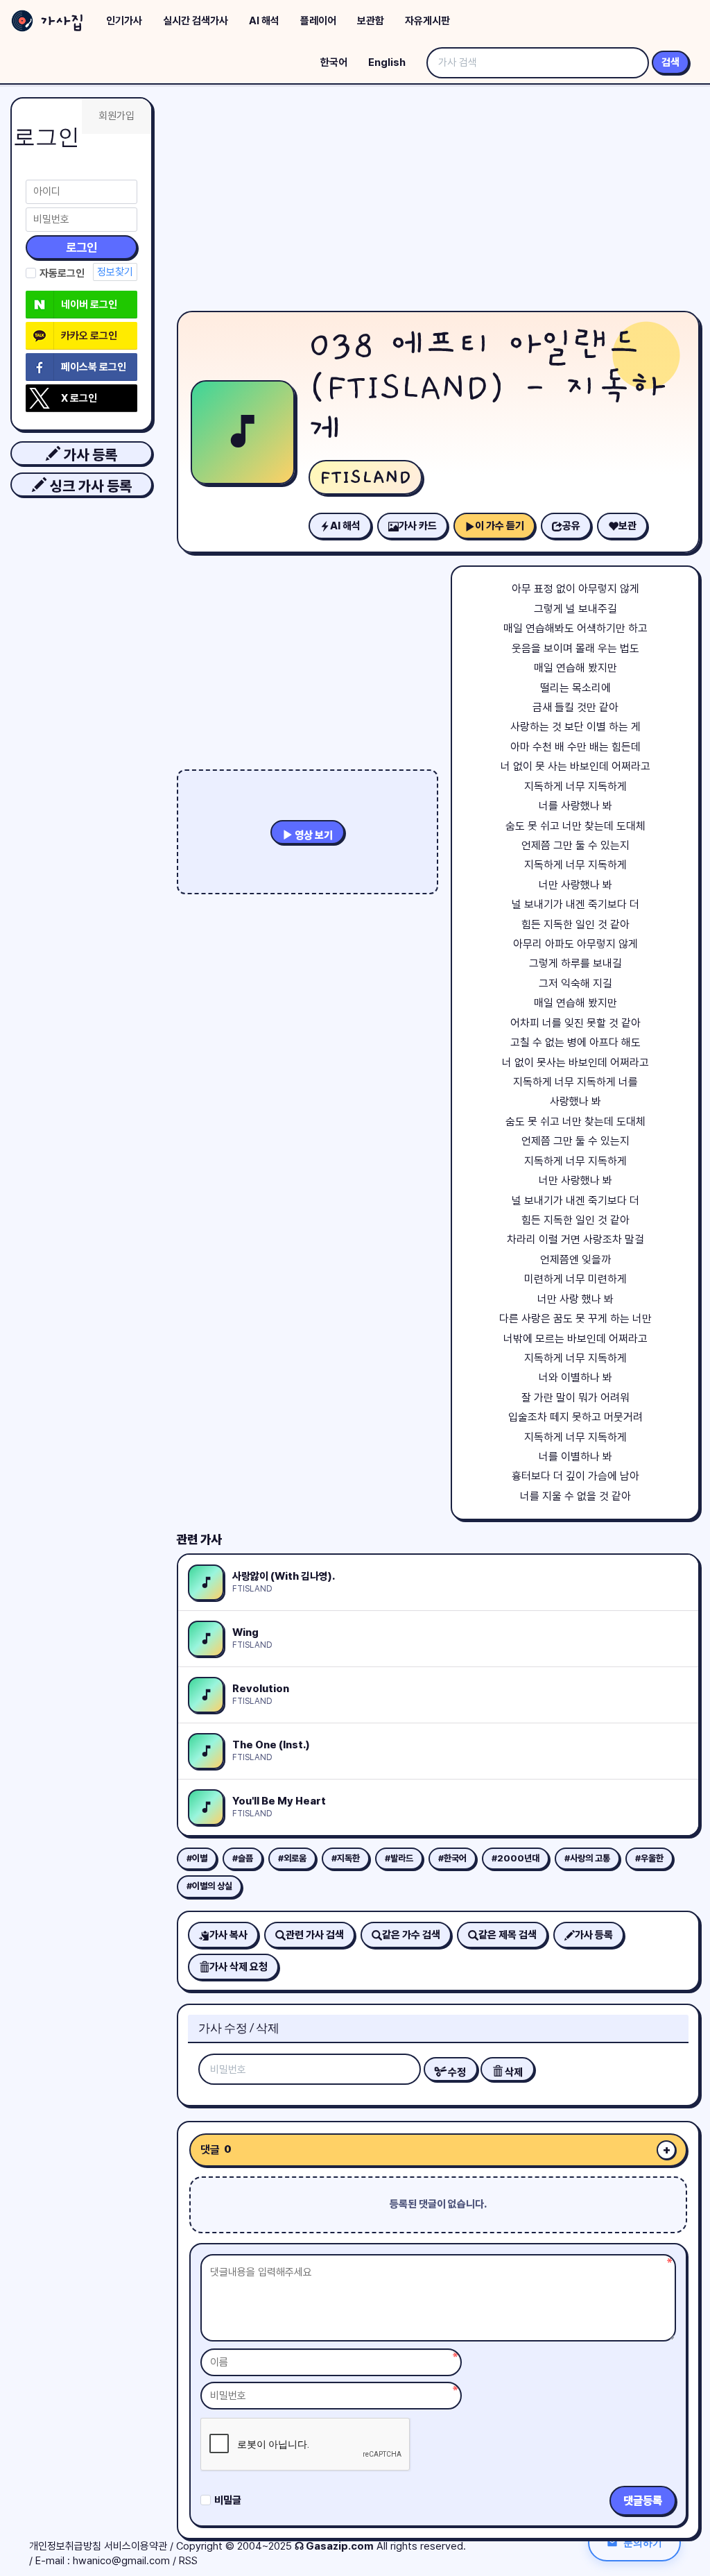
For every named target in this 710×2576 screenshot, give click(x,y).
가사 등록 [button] (89, 455)
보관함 (371, 21)
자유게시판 (427, 21)
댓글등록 (643, 2501)
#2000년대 (516, 1858)
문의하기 (643, 2542)
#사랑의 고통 (587, 1858)
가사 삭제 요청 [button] (239, 1967)
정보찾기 (115, 272)
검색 (670, 62)
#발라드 (399, 1858)
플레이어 (318, 21)
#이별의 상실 (209, 1886)
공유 (571, 526)
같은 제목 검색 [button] (508, 1935)
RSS (188, 2561)
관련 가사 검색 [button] (315, 1935)
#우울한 (649, 1858)
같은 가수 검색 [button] (411, 1935)
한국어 (334, 62)
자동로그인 (62, 273)
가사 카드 (418, 526)
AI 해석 (264, 21)
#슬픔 (243, 1858)
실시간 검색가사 (196, 21)
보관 (627, 526)
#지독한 (346, 1858)
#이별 (197, 1858)
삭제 (513, 2072)
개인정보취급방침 (65, 2546)
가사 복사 (228, 1935)
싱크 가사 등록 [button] (89, 486)
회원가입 (116, 116)
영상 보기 (313, 835)
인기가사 (124, 21)
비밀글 (228, 2500)
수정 (456, 2072)
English (387, 62)
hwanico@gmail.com (121, 2561)
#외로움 (292, 1858)
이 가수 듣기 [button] (500, 526)
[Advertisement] (438, 201)
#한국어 (452, 1858)
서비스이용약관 (136, 2546)
